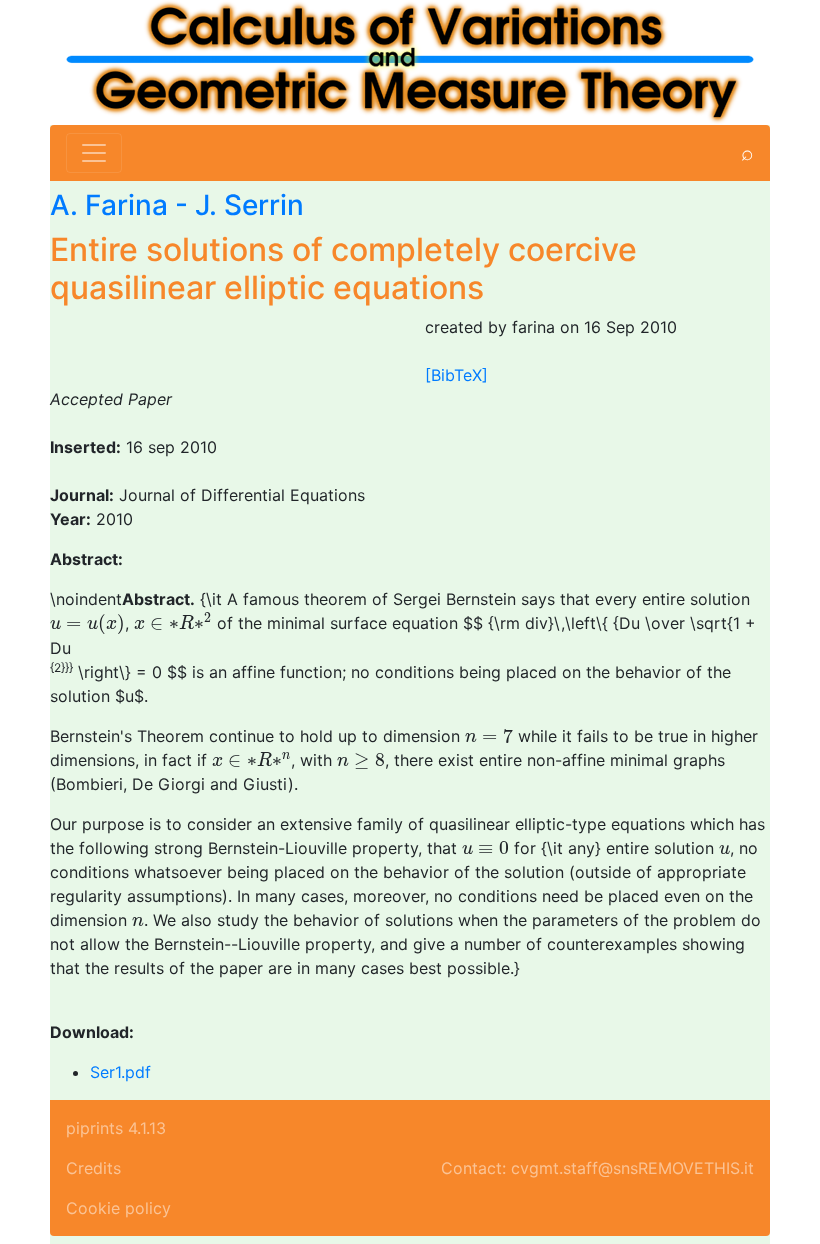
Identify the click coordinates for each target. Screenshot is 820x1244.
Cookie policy (118, 1208)
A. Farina (109, 205)
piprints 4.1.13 (116, 1128)
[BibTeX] (456, 375)
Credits (93, 1168)
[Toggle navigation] (94, 153)
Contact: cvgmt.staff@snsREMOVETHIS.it (597, 1168)
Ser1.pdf (120, 1072)
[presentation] (87, 624)
